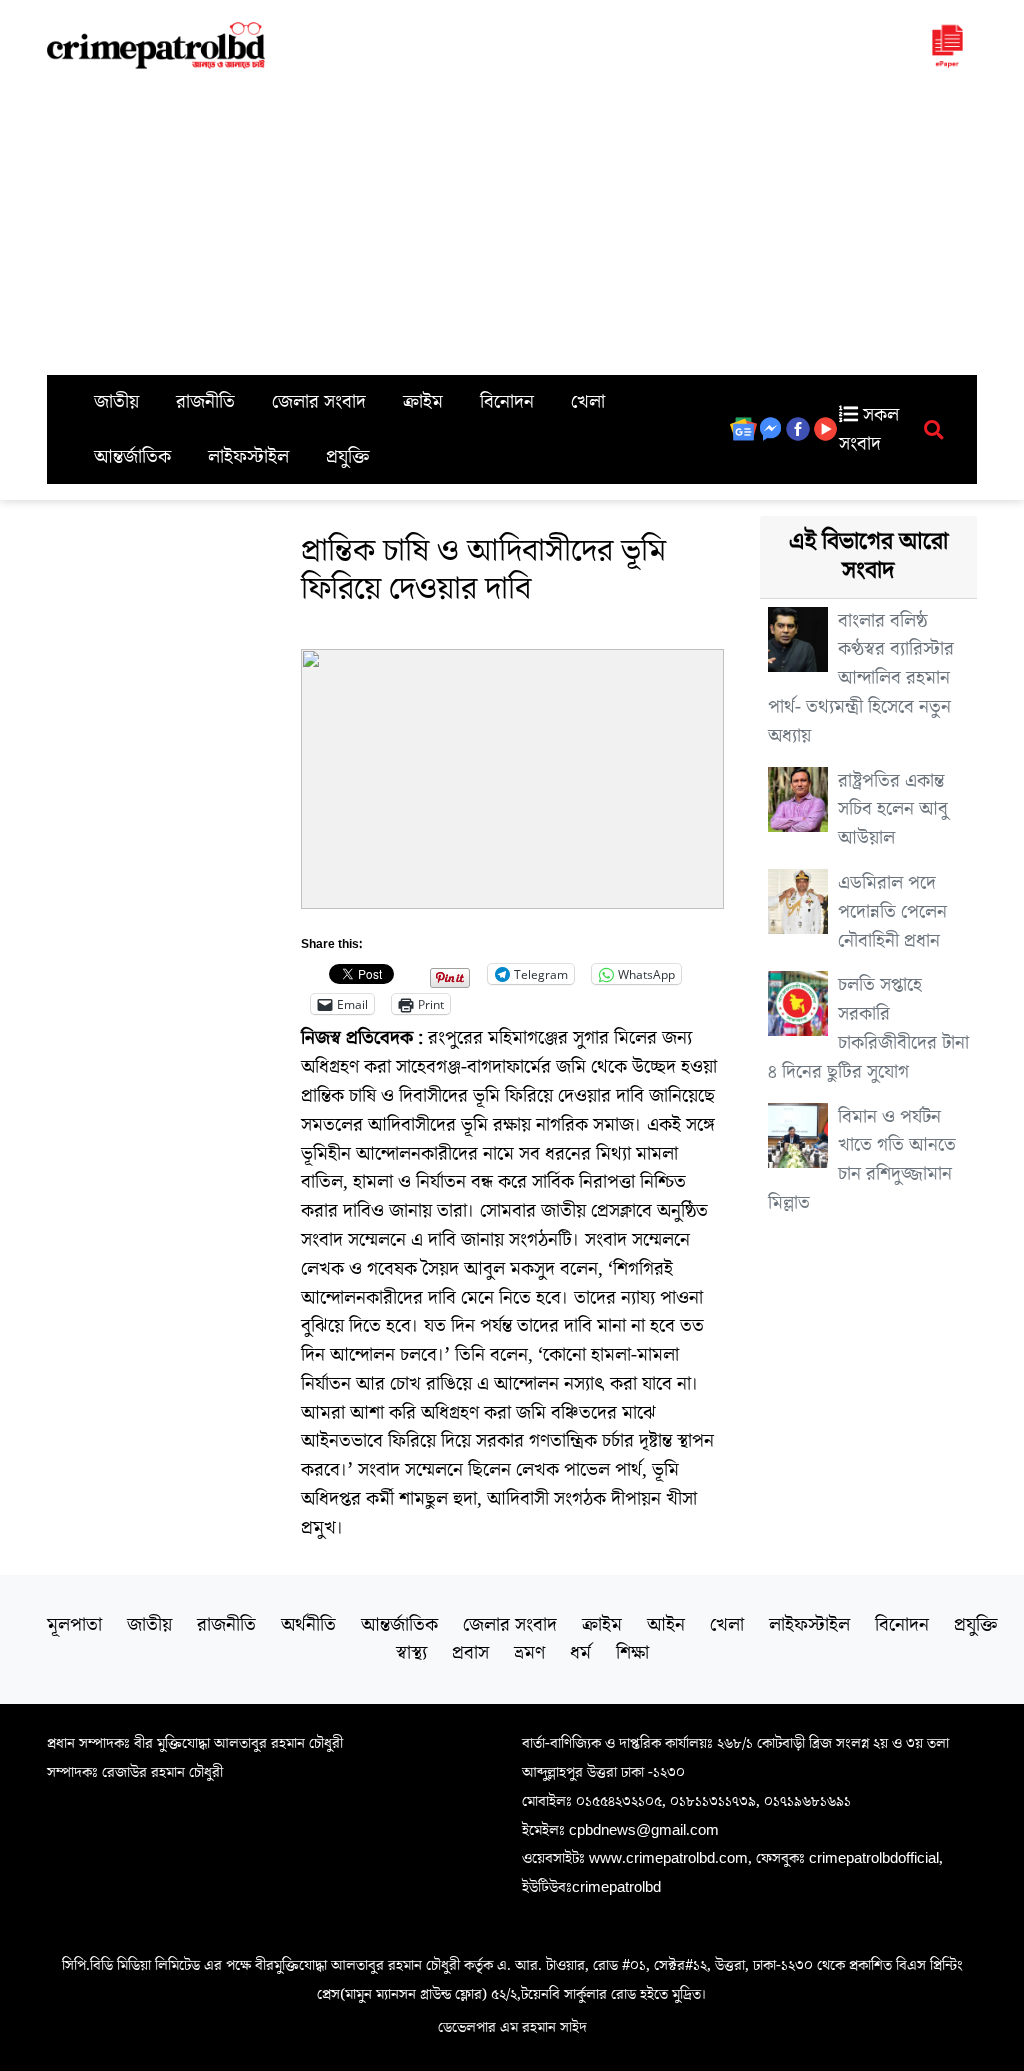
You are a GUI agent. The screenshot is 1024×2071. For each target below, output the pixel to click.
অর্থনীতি (308, 1625)
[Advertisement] (512, 225)
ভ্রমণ (529, 1653)
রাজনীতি (205, 402)
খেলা (588, 402)
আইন (666, 1625)
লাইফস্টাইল (248, 457)
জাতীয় (116, 402)
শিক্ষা (632, 1653)
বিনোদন (507, 402)
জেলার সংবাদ (319, 402)
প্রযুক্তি (348, 457)
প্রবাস (470, 1653)
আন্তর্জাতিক (132, 457)
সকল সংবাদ (869, 429)
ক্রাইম (423, 402)
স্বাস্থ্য (411, 1653)
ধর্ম (580, 1653)
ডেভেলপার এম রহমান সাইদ (512, 2027)
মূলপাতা (74, 1625)
